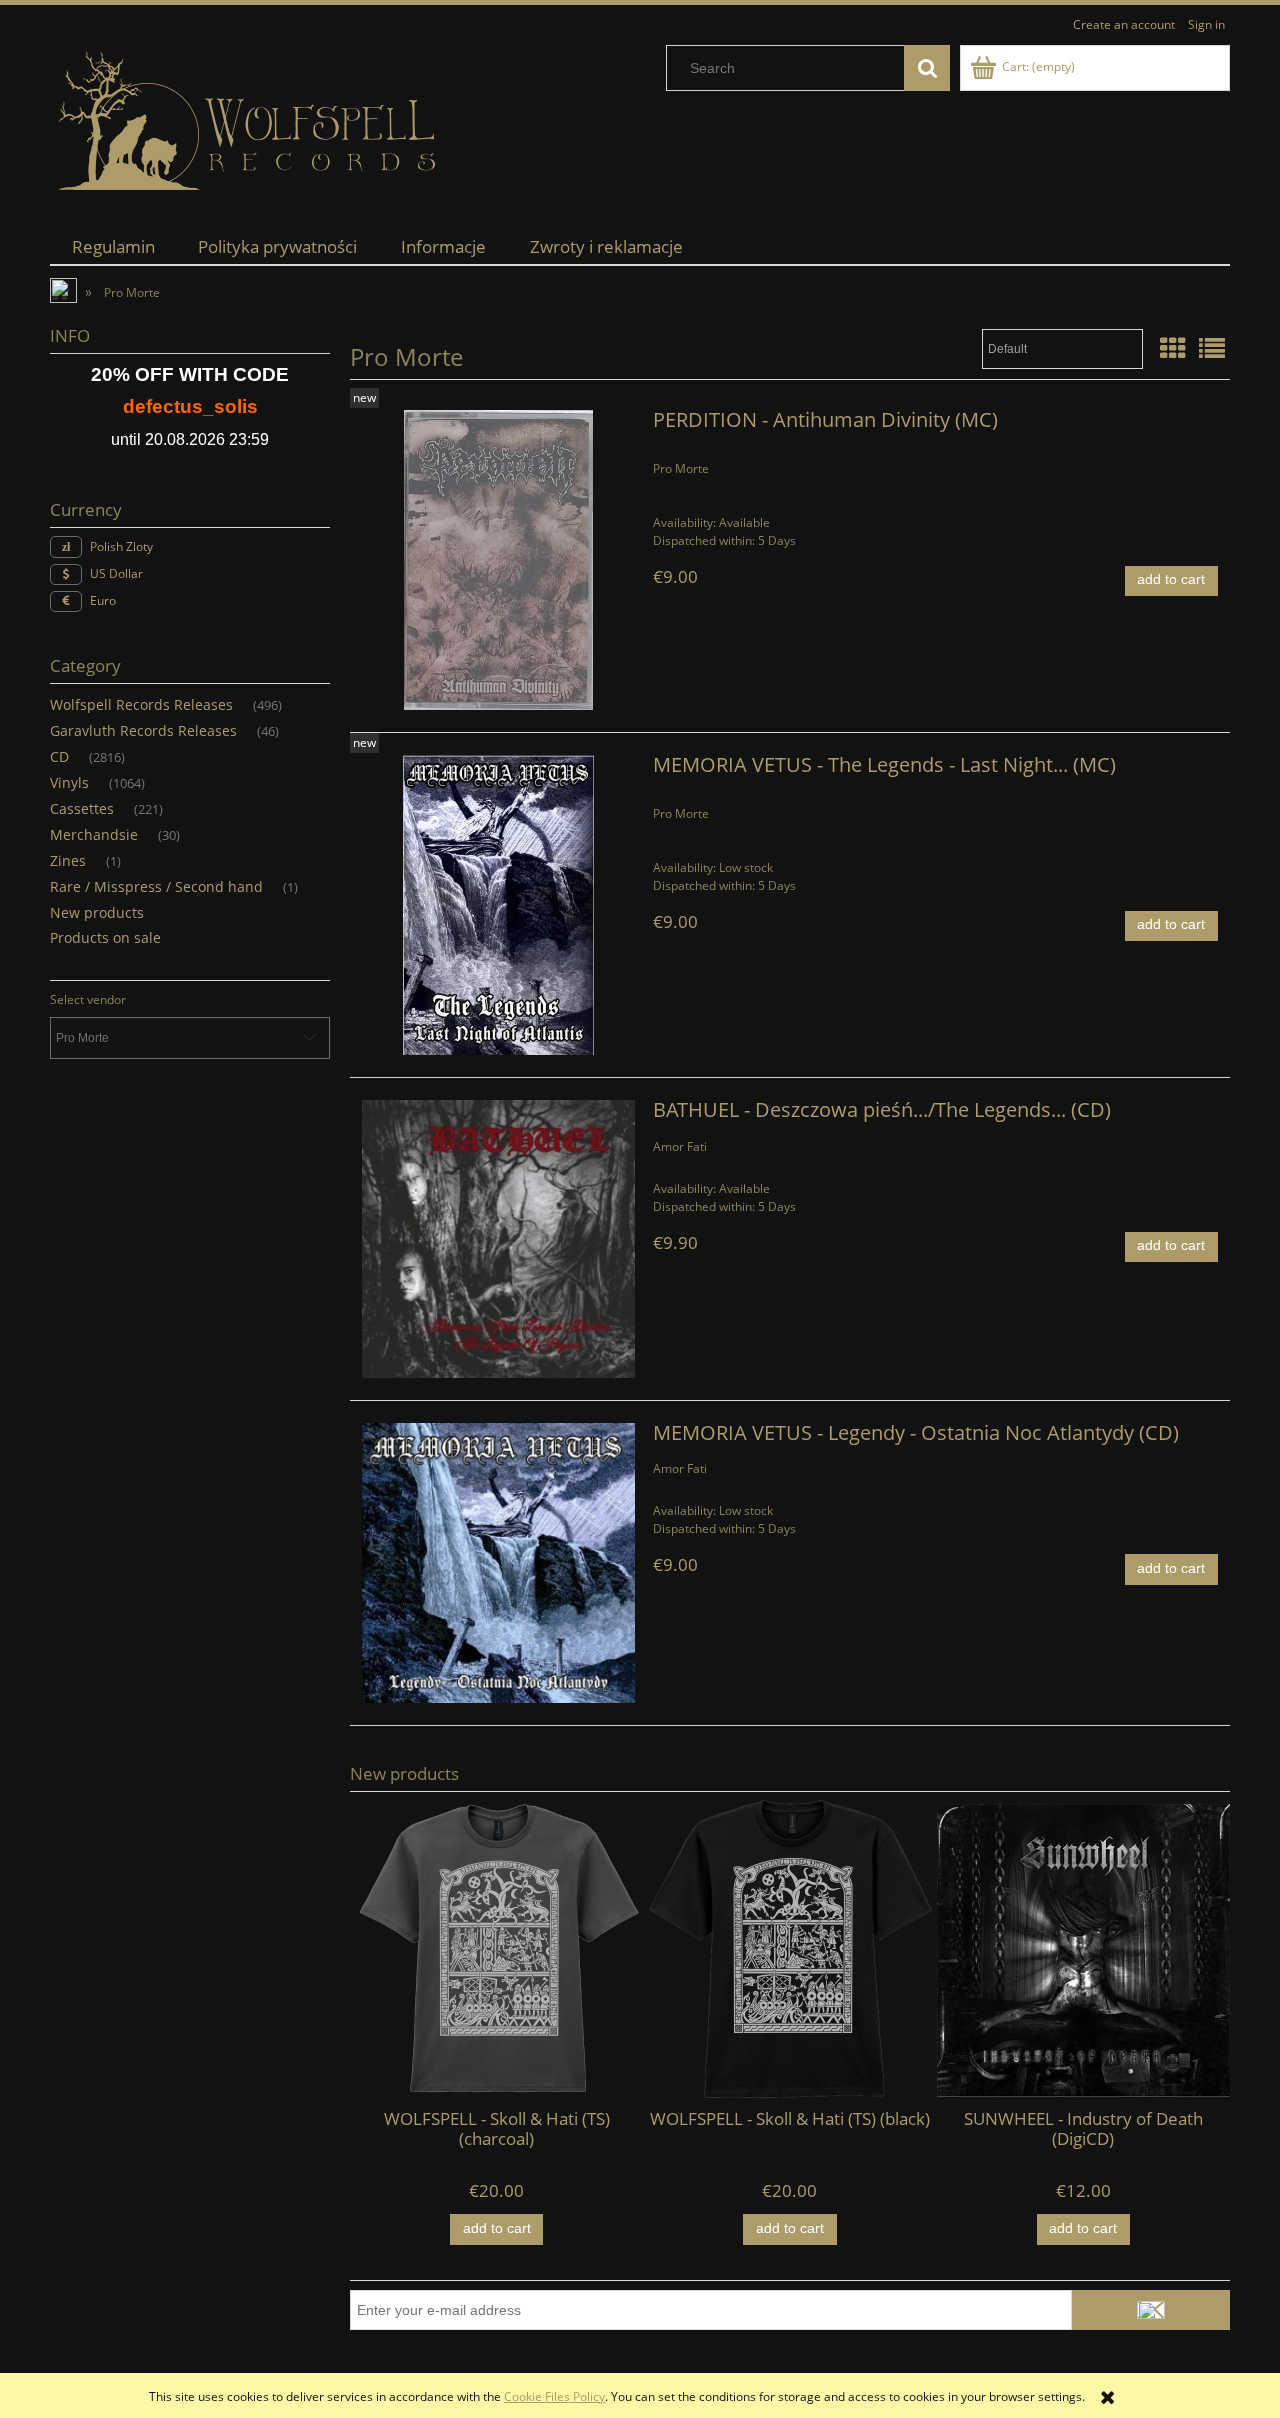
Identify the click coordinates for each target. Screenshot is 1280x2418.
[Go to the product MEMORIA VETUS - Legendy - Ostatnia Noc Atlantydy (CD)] (498, 1563)
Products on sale (105, 937)
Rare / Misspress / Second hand (156, 886)
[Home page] (250, 121)
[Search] (927, 68)
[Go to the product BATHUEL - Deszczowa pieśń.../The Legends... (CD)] (498, 1239)
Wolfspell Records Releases (141, 704)
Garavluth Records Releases (143, 730)
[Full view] (1212, 348)
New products (97, 912)
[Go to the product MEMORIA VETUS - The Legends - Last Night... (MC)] (498, 905)
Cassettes (82, 808)
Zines (68, 860)
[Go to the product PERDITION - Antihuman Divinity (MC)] (498, 560)
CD (59, 756)
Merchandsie (94, 834)
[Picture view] (1173, 348)
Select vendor (88, 1000)
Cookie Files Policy (554, 2396)
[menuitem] (113, 246)
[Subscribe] (1151, 2310)
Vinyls (69, 782)
